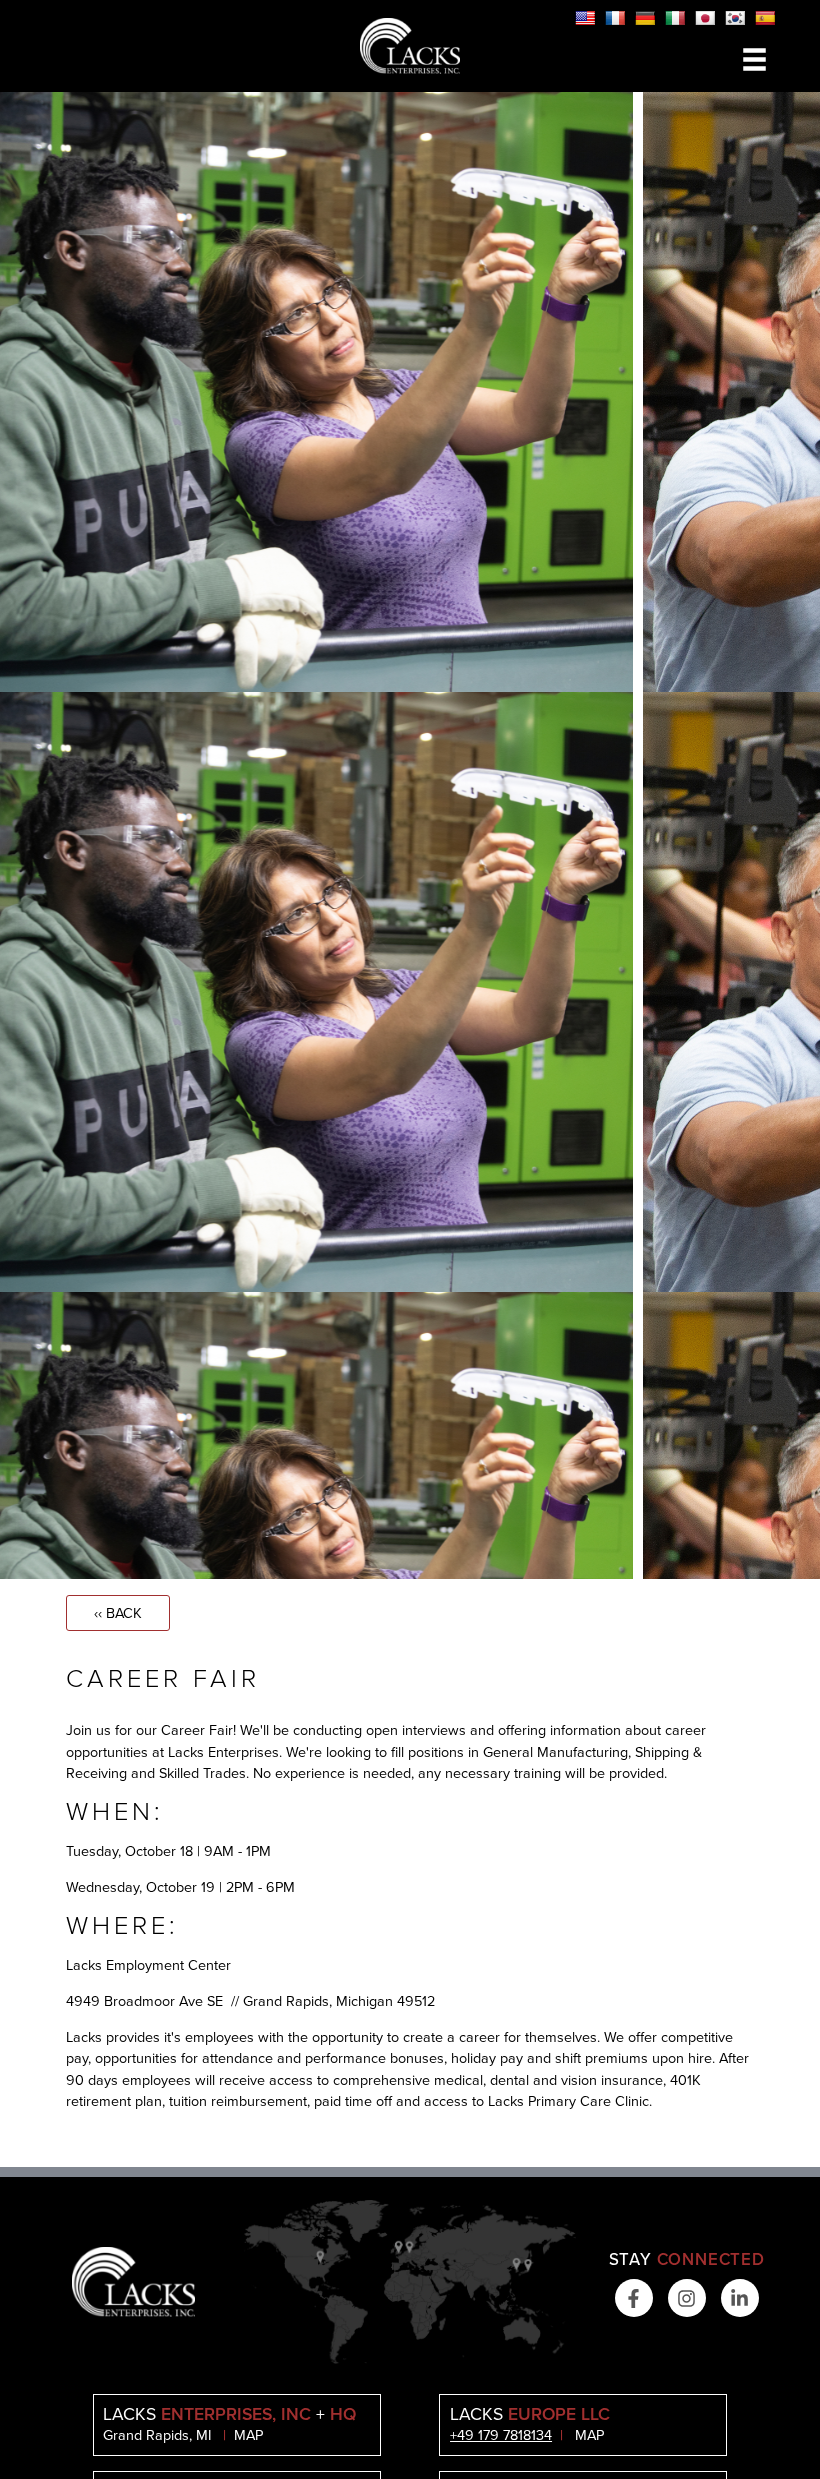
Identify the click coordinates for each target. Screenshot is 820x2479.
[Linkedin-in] (740, 2298)
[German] (645, 18)
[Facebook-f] (634, 2298)
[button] (754, 59)
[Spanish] (765, 18)
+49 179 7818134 (501, 2434)
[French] (615, 18)
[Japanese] (705, 18)
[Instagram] (687, 2298)
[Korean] (735, 18)
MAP (248, 2434)
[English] (585, 18)
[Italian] (675, 18)
